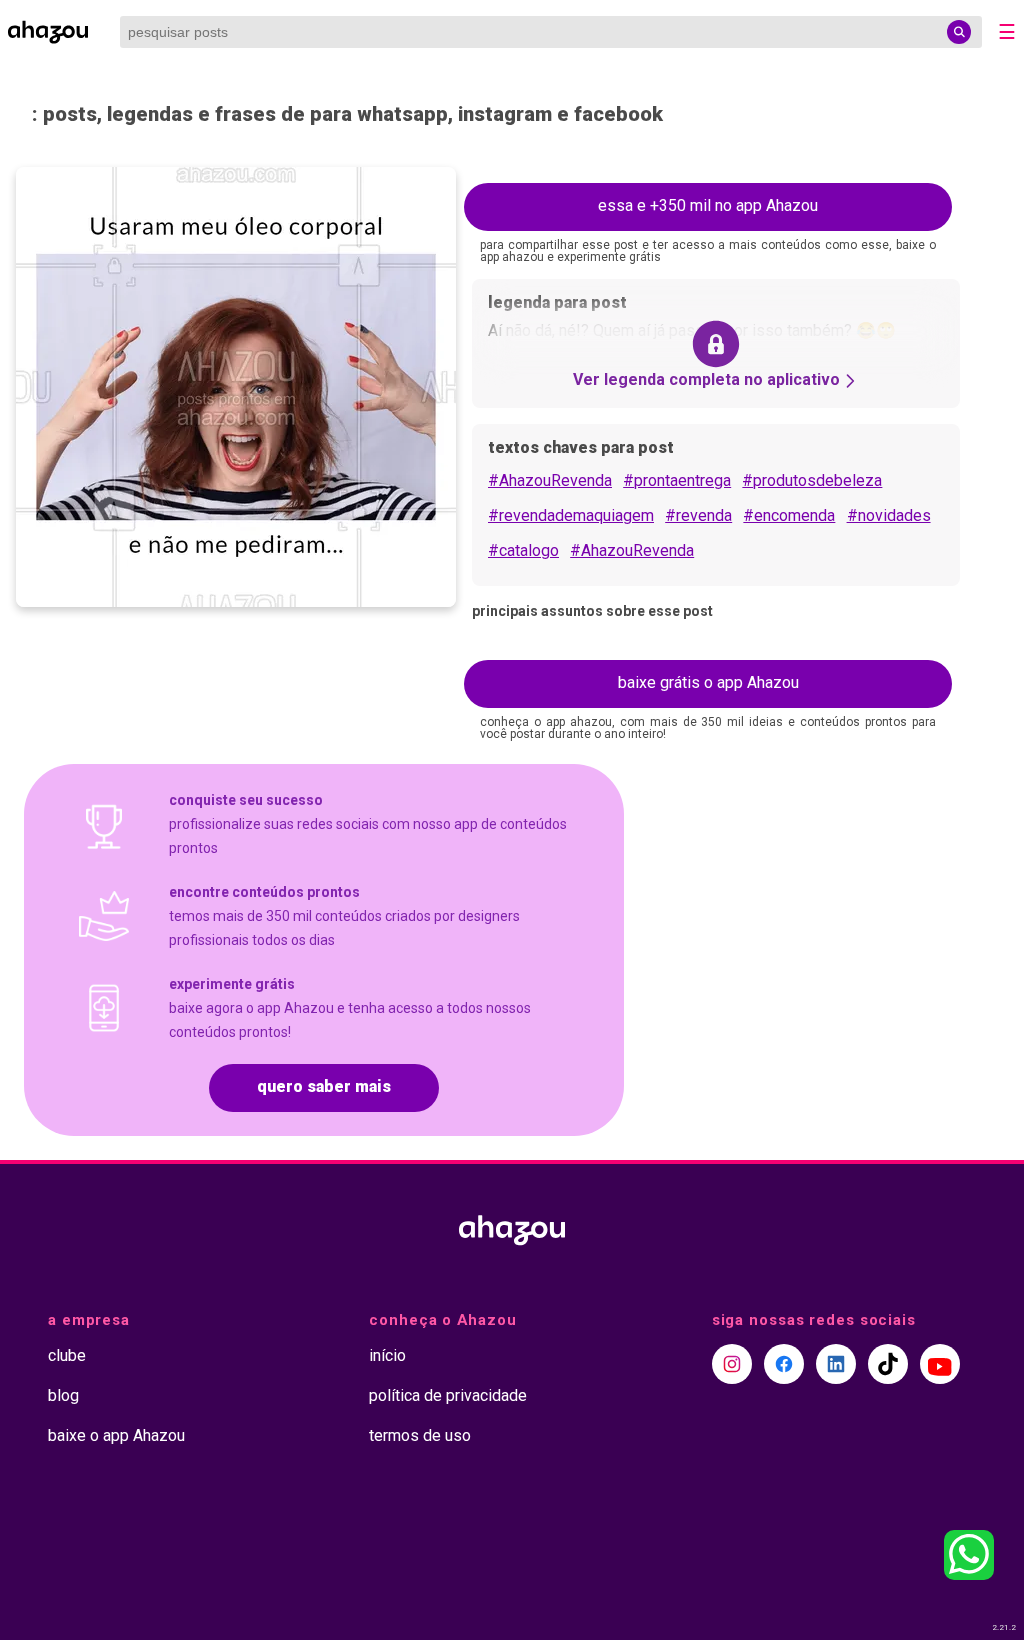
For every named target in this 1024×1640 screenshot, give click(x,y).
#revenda (698, 515)
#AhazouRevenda (550, 480)
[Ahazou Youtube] (940, 1364)
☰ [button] (1007, 32)
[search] (959, 32)
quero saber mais (324, 1086)
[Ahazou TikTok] (888, 1364)
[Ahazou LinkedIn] (836, 1364)
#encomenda (789, 515)
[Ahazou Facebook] (784, 1364)
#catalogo (523, 550)
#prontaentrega (677, 480)
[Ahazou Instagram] (732, 1364)
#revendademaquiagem (571, 515)
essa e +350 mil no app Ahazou (708, 205)
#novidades (889, 515)
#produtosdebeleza (812, 480)
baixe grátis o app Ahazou (708, 682)
